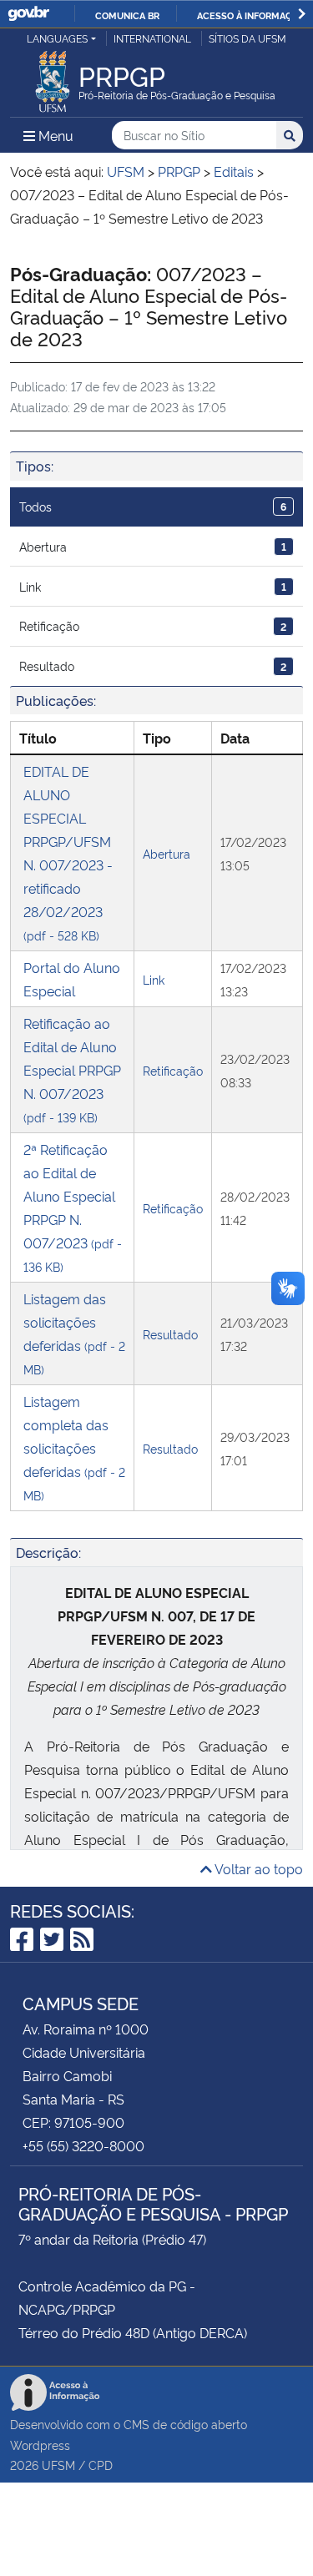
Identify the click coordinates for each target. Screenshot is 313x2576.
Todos (153, 506)
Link (153, 586)
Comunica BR (127, 15)
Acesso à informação (251, 15)
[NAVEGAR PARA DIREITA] (302, 14)
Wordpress (40, 2445)
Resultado (153, 665)
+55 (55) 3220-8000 (83, 2145)
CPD (101, 2465)
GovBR (28, 14)
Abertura (153, 546)
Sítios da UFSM (247, 38)
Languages (57, 38)
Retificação (153, 625)
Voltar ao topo (257, 1868)
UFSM (58, 2465)
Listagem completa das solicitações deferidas (74, 1447)
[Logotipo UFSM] (53, 77)
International (152, 38)
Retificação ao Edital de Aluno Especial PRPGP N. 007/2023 (72, 1069)
